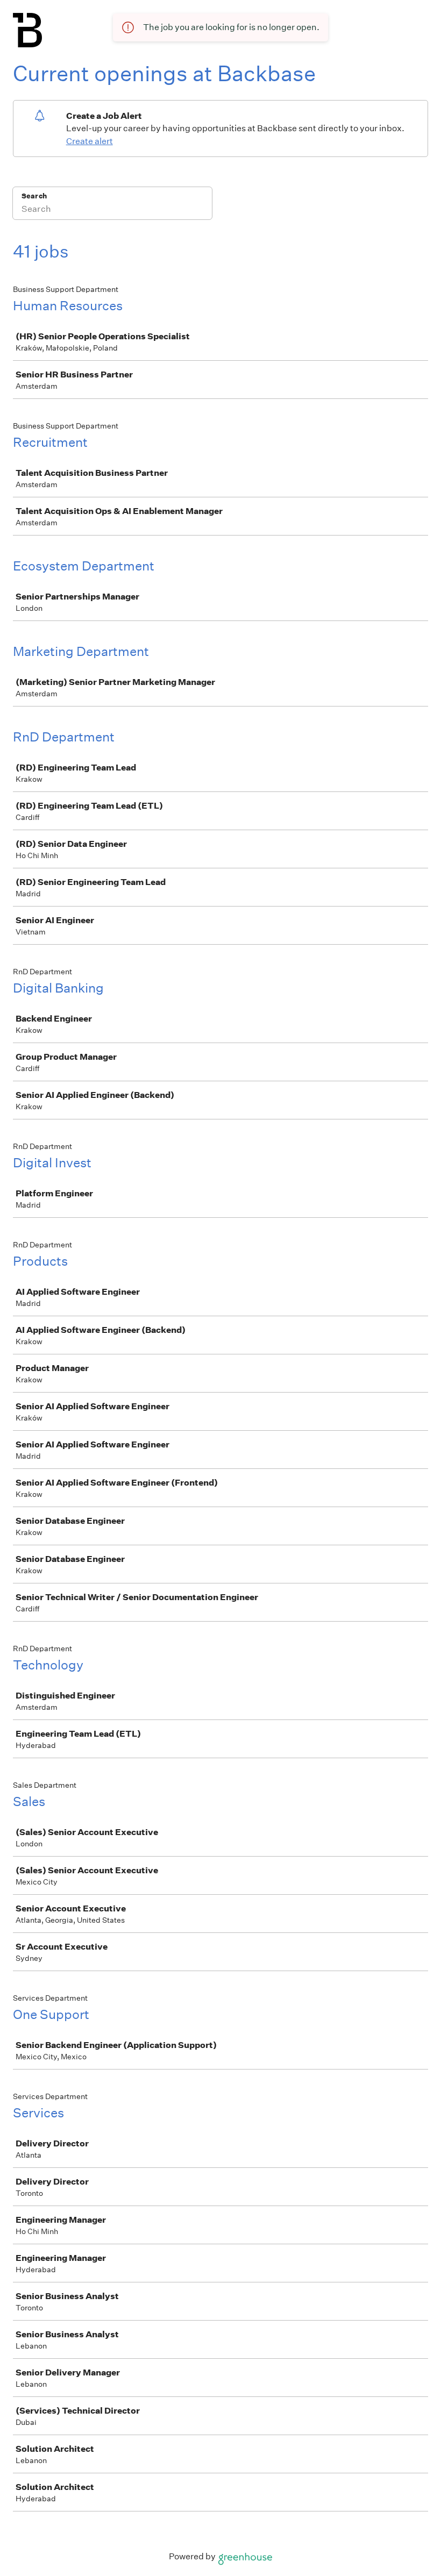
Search (34, 196)
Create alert (90, 141)
